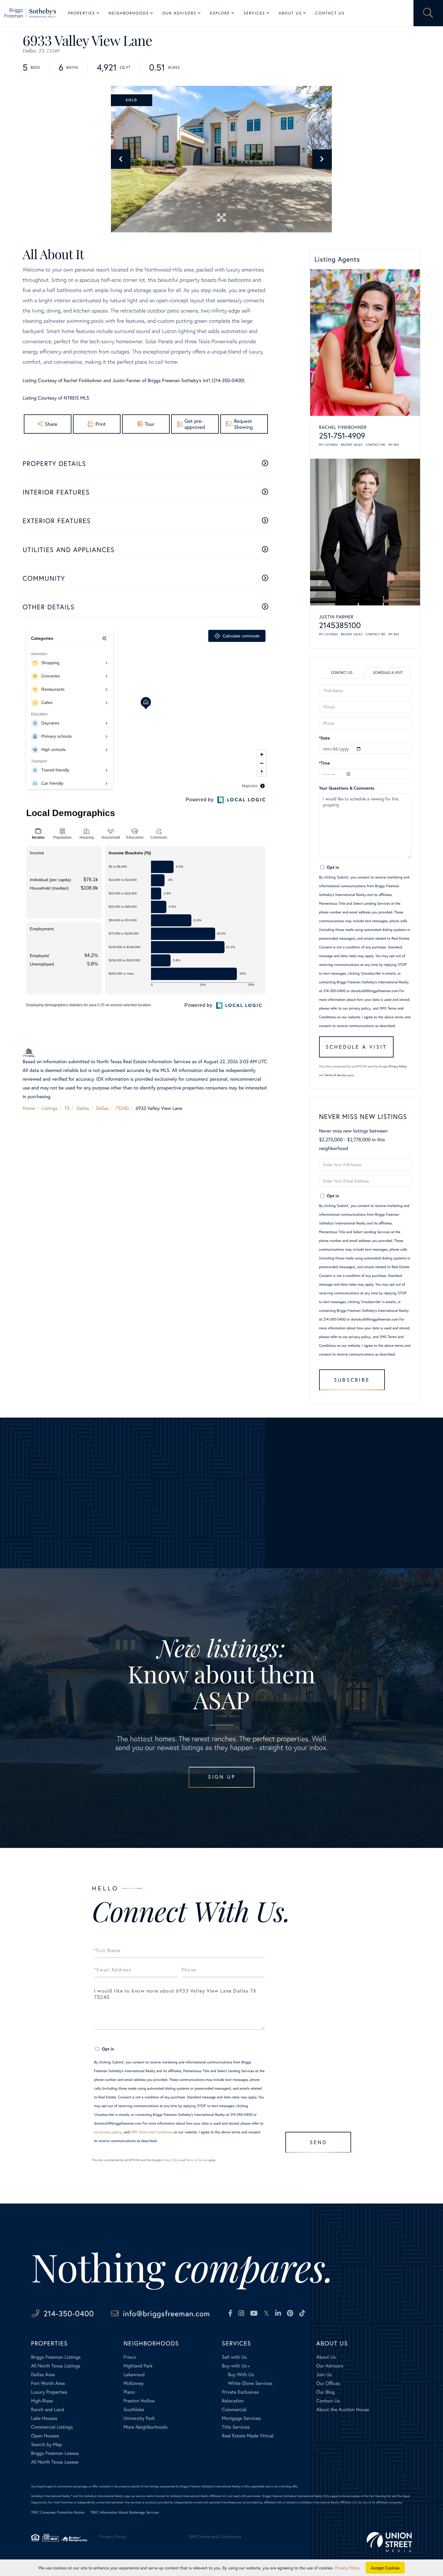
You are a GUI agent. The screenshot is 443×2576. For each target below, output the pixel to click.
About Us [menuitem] (290, 13)
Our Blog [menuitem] (325, 2392)
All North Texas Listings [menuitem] (56, 2366)
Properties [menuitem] (82, 13)
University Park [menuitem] (139, 2418)
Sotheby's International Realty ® (52, 2496)
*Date (325, 738)
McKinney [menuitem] (134, 2383)
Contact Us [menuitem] (330, 13)
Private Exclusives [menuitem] (240, 2392)
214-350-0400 (69, 2313)
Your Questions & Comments (347, 788)
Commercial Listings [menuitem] (52, 2427)
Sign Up (222, 1777)
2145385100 (340, 625)
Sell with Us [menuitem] (234, 2357)
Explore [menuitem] (220, 13)
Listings (50, 1108)
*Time (325, 763)
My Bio (394, 445)
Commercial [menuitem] (234, 2410)
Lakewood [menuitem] (134, 2375)
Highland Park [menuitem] (138, 2366)
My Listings (329, 445)
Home (29, 1108)
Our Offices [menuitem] (328, 2383)
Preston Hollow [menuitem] (139, 2401)
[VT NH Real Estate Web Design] (389, 2542)
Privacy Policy (398, 1066)
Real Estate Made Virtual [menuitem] (248, 2436)
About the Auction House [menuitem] (343, 2410)
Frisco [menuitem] (130, 2357)
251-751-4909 (342, 436)
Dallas (83, 1108)
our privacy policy (357, 1008)
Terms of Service (335, 1075)
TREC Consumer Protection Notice (58, 2513)
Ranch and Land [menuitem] (48, 2410)
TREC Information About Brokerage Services (125, 2513)
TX (67, 1108)
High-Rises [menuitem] (42, 2401)
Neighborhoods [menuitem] (129, 13)
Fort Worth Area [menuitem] (48, 2383)
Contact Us (342, 673)
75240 (122, 1108)
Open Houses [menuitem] (45, 2436)
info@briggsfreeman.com (167, 2313)
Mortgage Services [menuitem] (241, 2418)
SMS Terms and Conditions (152, 2132)
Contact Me (375, 445)
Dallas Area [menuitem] (43, 2375)
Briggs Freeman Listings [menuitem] (56, 2357)
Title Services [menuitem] (236, 2427)
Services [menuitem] (254, 13)
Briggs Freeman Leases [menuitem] (55, 2453)
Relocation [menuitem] (233, 2401)
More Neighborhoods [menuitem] (146, 2427)
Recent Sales (352, 445)
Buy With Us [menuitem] (241, 2375)
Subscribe (352, 1380)
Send (318, 2142)
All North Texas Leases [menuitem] (55, 2462)
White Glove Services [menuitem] (250, 2383)
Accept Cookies (385, 2568)
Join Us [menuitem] (324, 2375)
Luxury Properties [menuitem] (49, 2392)
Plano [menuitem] (129, 2392)
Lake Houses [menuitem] (44, 2418)
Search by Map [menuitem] (47, 2444)
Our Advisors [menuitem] (179, 13)
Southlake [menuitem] (134, 2410)
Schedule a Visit (388, 673)
